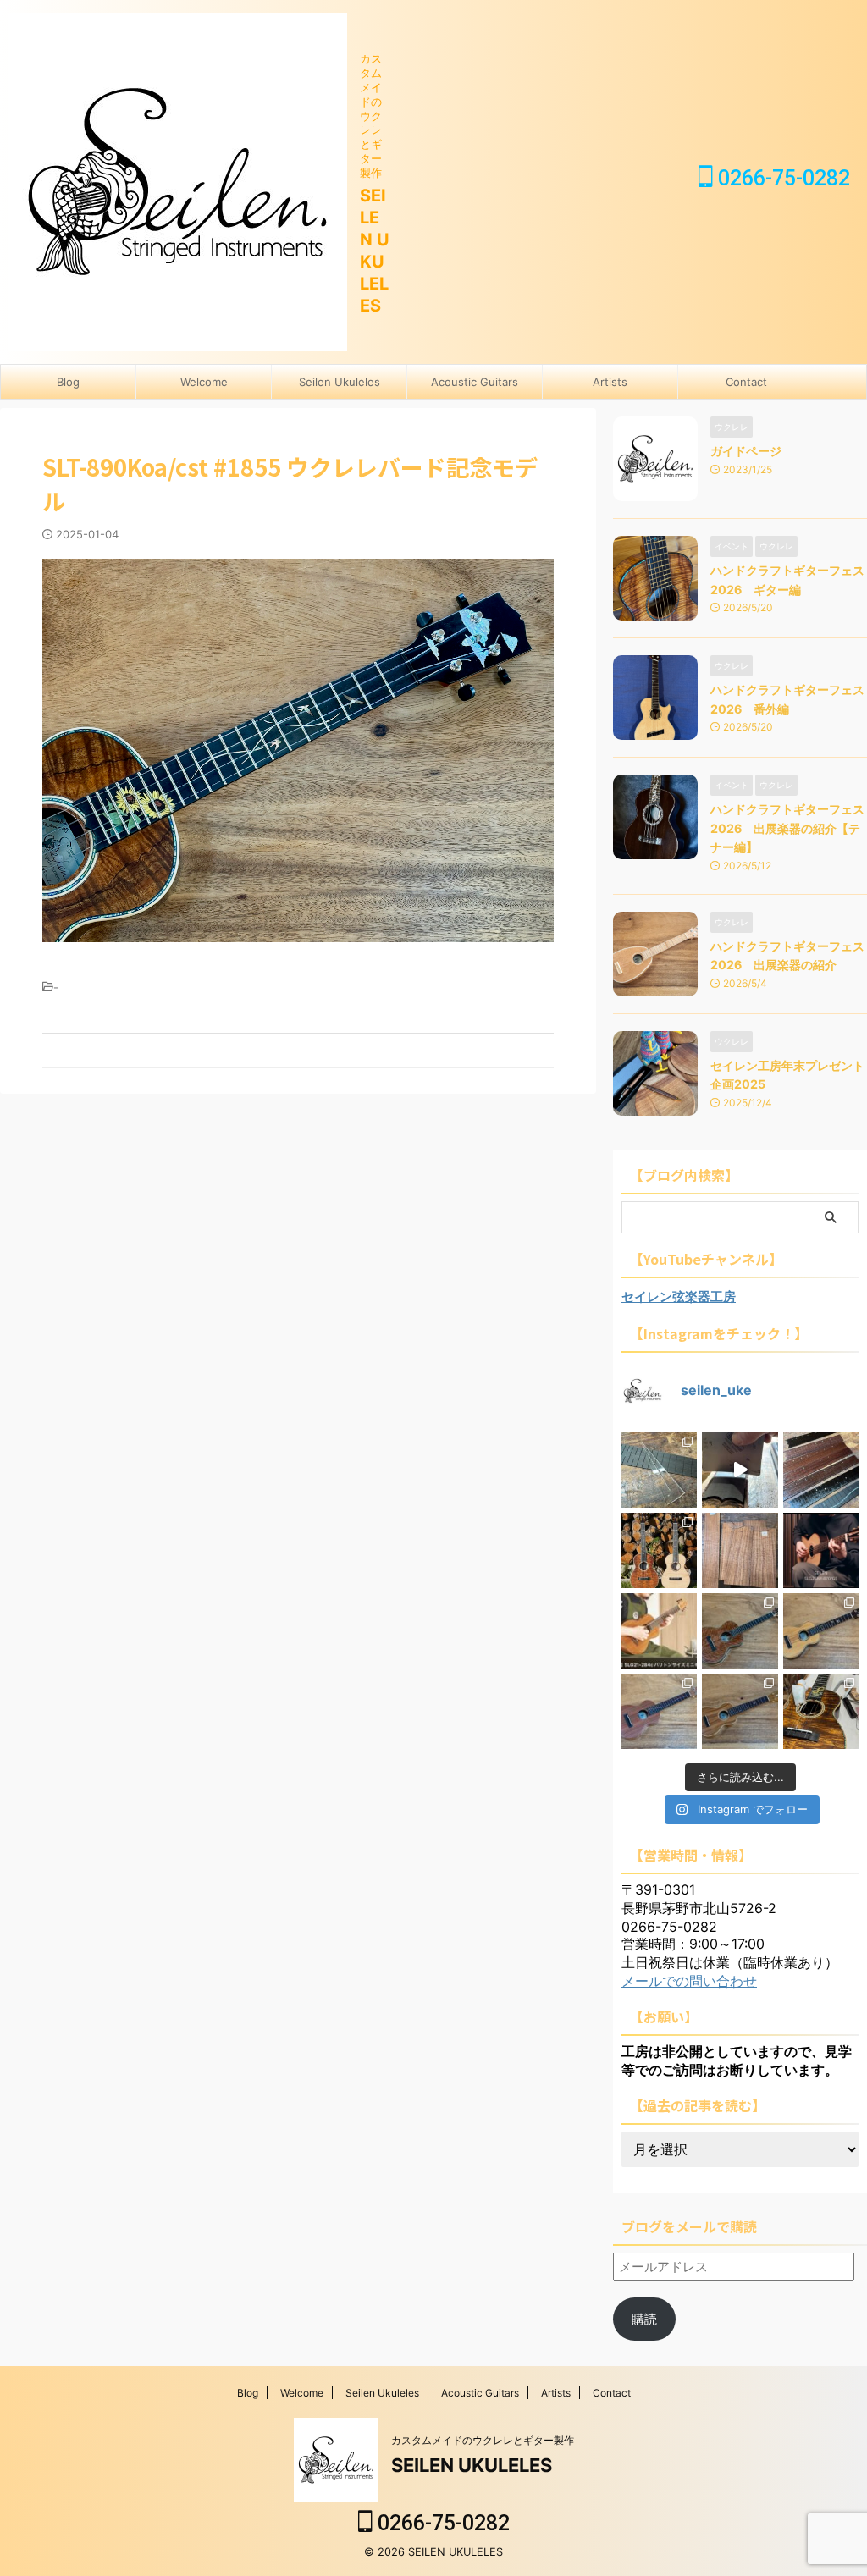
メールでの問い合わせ (689, 1981)
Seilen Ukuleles (340, 382)
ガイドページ (746, 451)
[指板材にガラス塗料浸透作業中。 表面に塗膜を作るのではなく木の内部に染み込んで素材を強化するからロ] (821, 1470)
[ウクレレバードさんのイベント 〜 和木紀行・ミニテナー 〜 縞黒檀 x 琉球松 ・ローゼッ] (821, 1631)
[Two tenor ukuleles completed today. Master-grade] (659, 1550)
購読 (644, 2319)
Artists (610, 382)
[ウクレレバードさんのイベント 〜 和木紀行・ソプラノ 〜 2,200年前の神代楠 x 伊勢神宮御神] (740, 1711)
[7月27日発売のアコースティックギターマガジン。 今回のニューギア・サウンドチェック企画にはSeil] (821, 1550)
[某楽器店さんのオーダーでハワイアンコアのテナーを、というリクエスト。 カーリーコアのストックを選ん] (740, 1550)
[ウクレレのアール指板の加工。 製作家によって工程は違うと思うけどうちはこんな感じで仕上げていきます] (740, 1470)
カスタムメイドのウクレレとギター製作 (483, 2440)
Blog (68, 382)
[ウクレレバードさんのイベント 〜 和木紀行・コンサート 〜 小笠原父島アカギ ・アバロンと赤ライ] (659, 1711)
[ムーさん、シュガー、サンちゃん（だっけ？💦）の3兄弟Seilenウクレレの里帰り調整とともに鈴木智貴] (821, 1711)
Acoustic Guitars (475, 382)
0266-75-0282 (781, 178)
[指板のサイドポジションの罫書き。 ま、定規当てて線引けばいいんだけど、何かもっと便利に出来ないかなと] (659, 1470)
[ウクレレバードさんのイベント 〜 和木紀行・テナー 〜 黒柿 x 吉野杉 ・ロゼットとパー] (740, 1631)
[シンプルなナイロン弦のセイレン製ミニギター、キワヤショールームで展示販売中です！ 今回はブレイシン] (659, 1631)
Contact (746, 382)
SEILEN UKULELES (472, 2465)
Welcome (204, 382)
